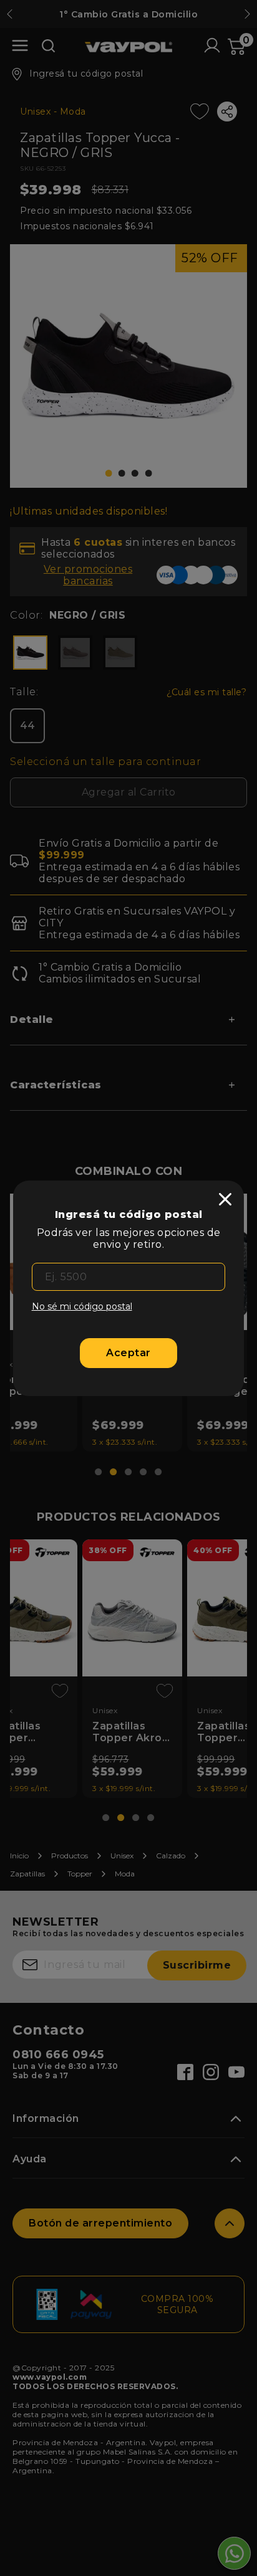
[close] (225, 1199)
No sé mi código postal (82, 1306)
